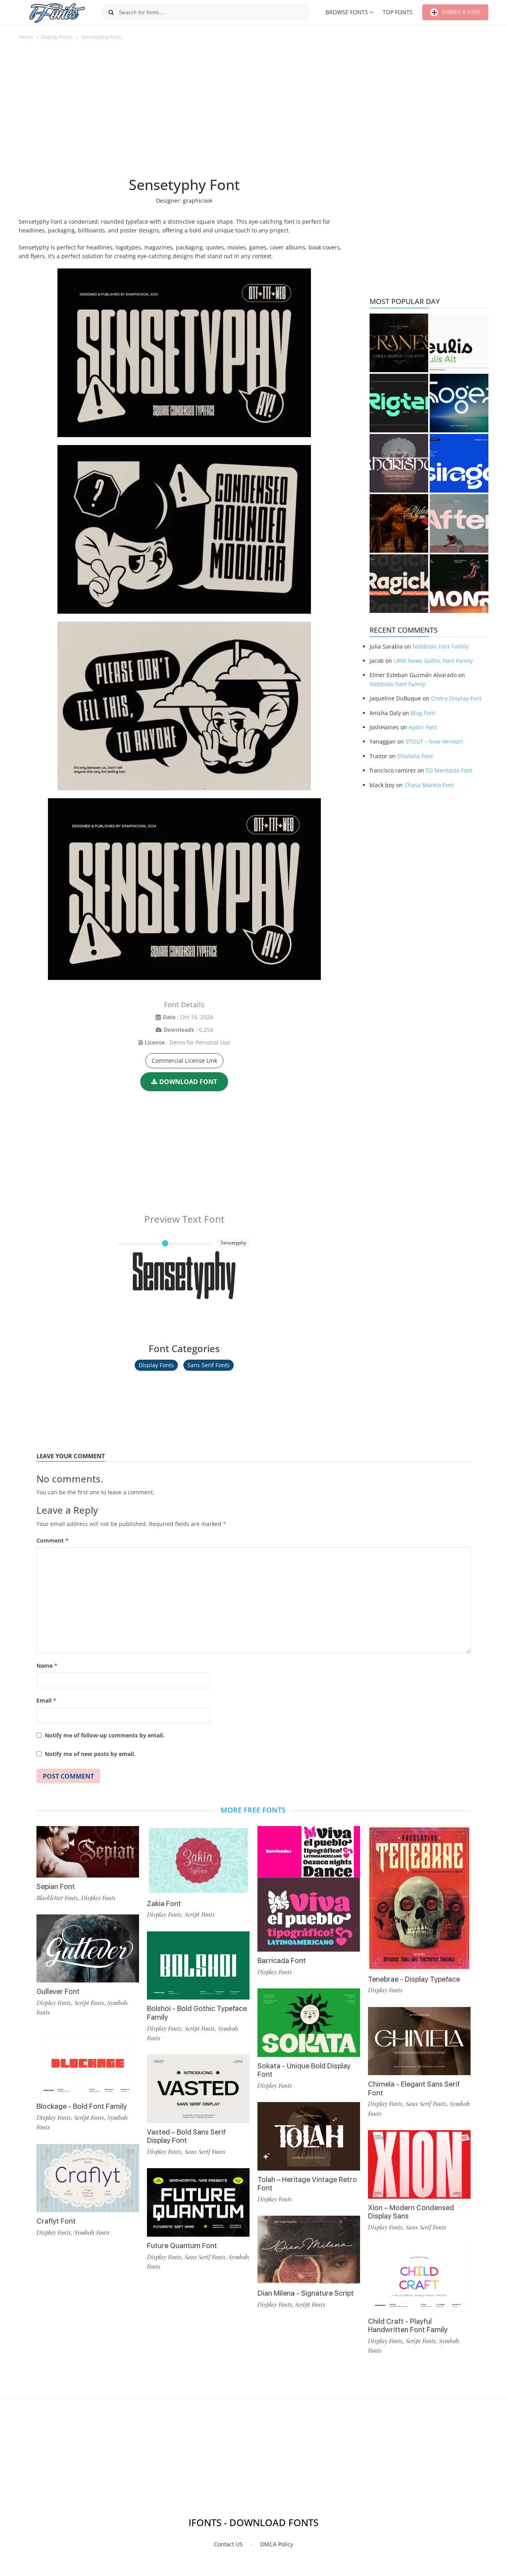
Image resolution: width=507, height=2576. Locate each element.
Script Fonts (89, 2003)
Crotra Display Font (456, 698)
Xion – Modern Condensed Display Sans (411, 2212)
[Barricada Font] (309, 1889)
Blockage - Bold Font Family (82, 2106)
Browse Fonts (347, 12)
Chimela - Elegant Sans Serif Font (414, 2088)
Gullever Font (58, 1991)
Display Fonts (57, 37)
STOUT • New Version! (435, 741)
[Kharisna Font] (399, 463)
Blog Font (423, 713)
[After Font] (459, 523)
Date (169, 1017)
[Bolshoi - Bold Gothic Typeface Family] (198, 1966)
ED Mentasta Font (449, 770)
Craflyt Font (56, 2221)
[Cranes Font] (399, 343)
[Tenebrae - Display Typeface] (419, 1898)
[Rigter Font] (399, 403)
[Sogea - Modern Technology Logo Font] (459, 403)
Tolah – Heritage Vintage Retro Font (307, 2184)
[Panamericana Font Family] (399, 523)
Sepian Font (56, 1886)
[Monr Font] (459, 584)
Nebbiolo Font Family (441, 646)
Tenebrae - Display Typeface (414, 1979)
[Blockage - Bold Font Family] (88, 2063)
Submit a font (460, 12)
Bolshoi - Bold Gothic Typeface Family (197, 2013)
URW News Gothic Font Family (433, 661)
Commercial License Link (184, 1061)
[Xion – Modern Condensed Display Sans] (419, 2164)
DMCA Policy (277, 2544)
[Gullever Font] (88, 1949)
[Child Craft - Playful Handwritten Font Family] (419, 2278)
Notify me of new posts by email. (90, 1754)
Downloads (179, 1030)
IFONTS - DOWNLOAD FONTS (253, 2522)
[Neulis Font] (459, 343)
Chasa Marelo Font (429, 785)
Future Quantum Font (182, 2246)
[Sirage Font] (459, 463)
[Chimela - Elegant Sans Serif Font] (419, 2041)
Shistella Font (415, 756)
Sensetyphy (184, 1285)
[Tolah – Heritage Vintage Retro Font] (309, 2136)
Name (47, 1666)
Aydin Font (423, 727)
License (155, 1042)
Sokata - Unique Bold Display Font (304, 2070)
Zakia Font (164, 1903)
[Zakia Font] (198, 1860)
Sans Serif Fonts (209, 1365)
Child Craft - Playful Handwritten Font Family (408, 2326)
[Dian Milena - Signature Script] (309, 2250)
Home (26, 37)
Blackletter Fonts (57, 1898)
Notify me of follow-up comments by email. (105, 1735)
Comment (52, 1540)
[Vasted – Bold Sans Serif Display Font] (198, 2089)
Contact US (228, 2544)
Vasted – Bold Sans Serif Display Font (186, 2136)
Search (111, 12)
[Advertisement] (184, 112)
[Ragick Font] (399, 584)
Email (46, 1700)
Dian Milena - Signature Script (306, 2293)
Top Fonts (398, 12)
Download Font (188, 1082)
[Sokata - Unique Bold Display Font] (309, 2023)
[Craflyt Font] (88, 2178)
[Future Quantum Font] (198, 2202)
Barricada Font (282, 1961)
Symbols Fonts (92, 2232)
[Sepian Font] (88, 1852)
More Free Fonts (253, 1810)
